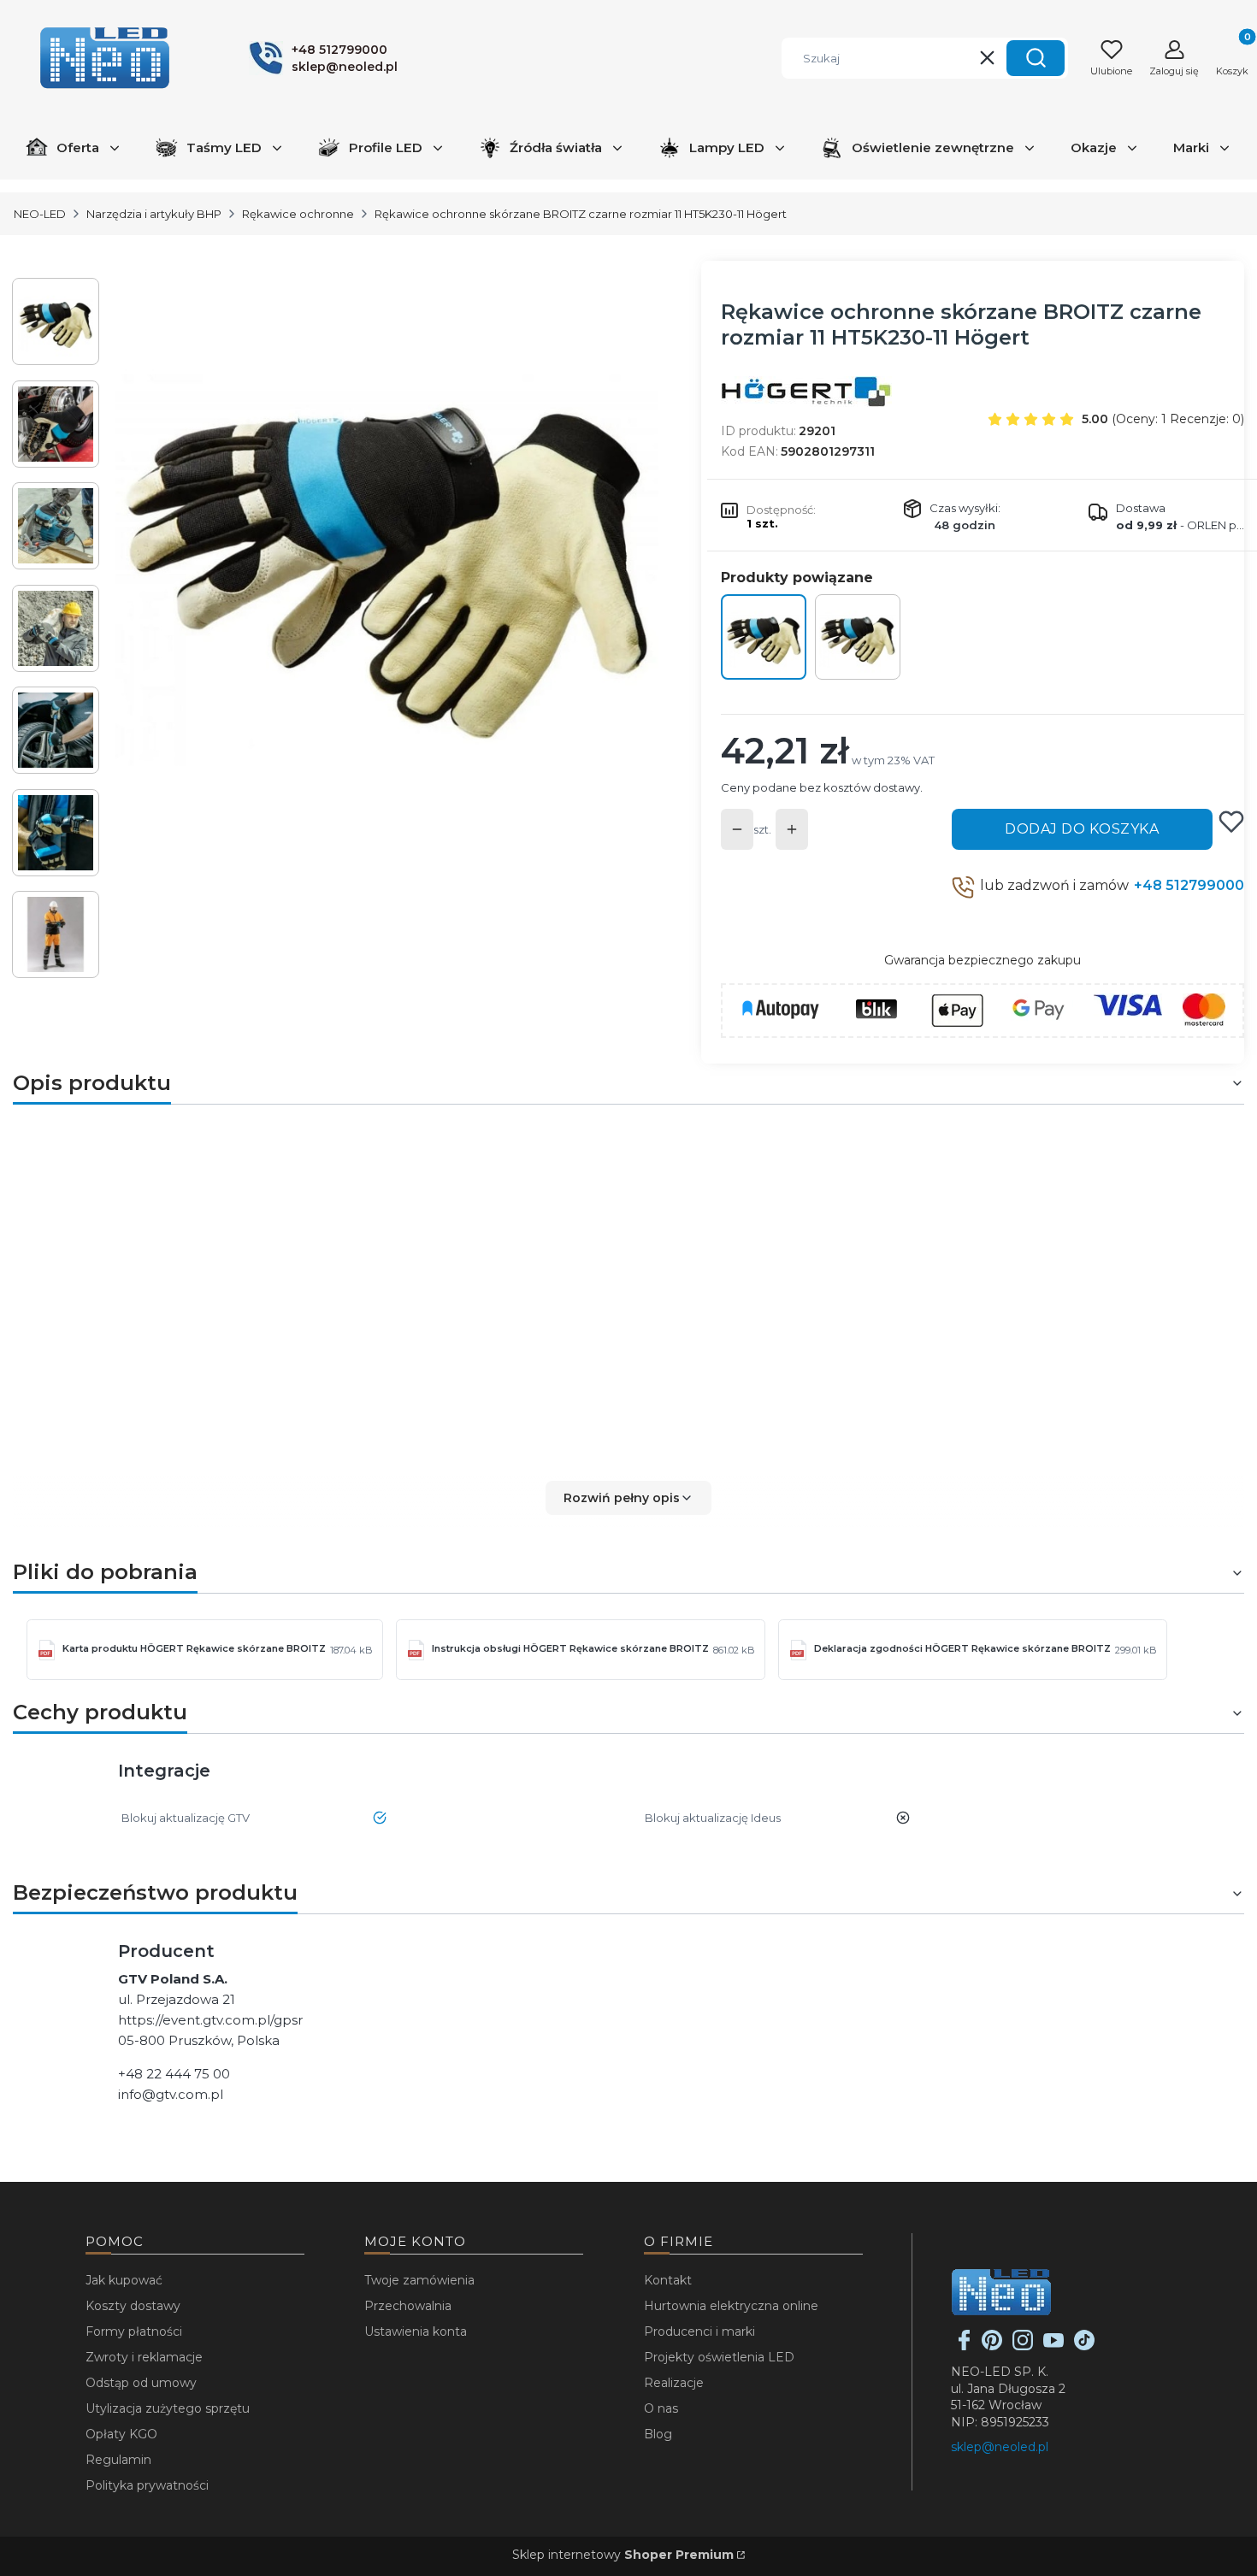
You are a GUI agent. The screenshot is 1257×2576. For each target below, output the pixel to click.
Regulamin (118, 2460)
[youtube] (1053, 2346)
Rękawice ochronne (298, 214)
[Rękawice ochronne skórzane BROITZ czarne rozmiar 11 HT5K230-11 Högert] (764, 637)
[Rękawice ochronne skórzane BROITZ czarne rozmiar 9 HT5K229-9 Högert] (858, 637)
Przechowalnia (408, 2306)
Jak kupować (124, 2280)
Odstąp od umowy (141, 2383)
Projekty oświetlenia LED (719, 2357)
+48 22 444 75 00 (174, 2074)
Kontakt (668, 2280)
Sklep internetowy (623, 2555)
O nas (661, 2408)
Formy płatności (134, 2331)
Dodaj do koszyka (1082, 829)
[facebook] (965, 2346)
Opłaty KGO (121, 2434)
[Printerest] (992, 2346)
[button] (1036, 58)
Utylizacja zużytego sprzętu (168, 2408)
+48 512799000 (1189, 885)
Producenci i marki (699, 2331)
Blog (658, 2434)
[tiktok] (1084, 2346)
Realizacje (674, 2383)
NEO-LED (40, 214)
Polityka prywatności (147, 2485)
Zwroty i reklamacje (144, 2357)
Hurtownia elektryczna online (731, 2306)
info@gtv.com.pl (171, 2094)
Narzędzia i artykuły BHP (154, 214)
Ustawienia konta (416, 2331)
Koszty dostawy (133, 2306)
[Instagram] (1023, 2346)
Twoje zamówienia (419, 2280)
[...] (387, 549)
